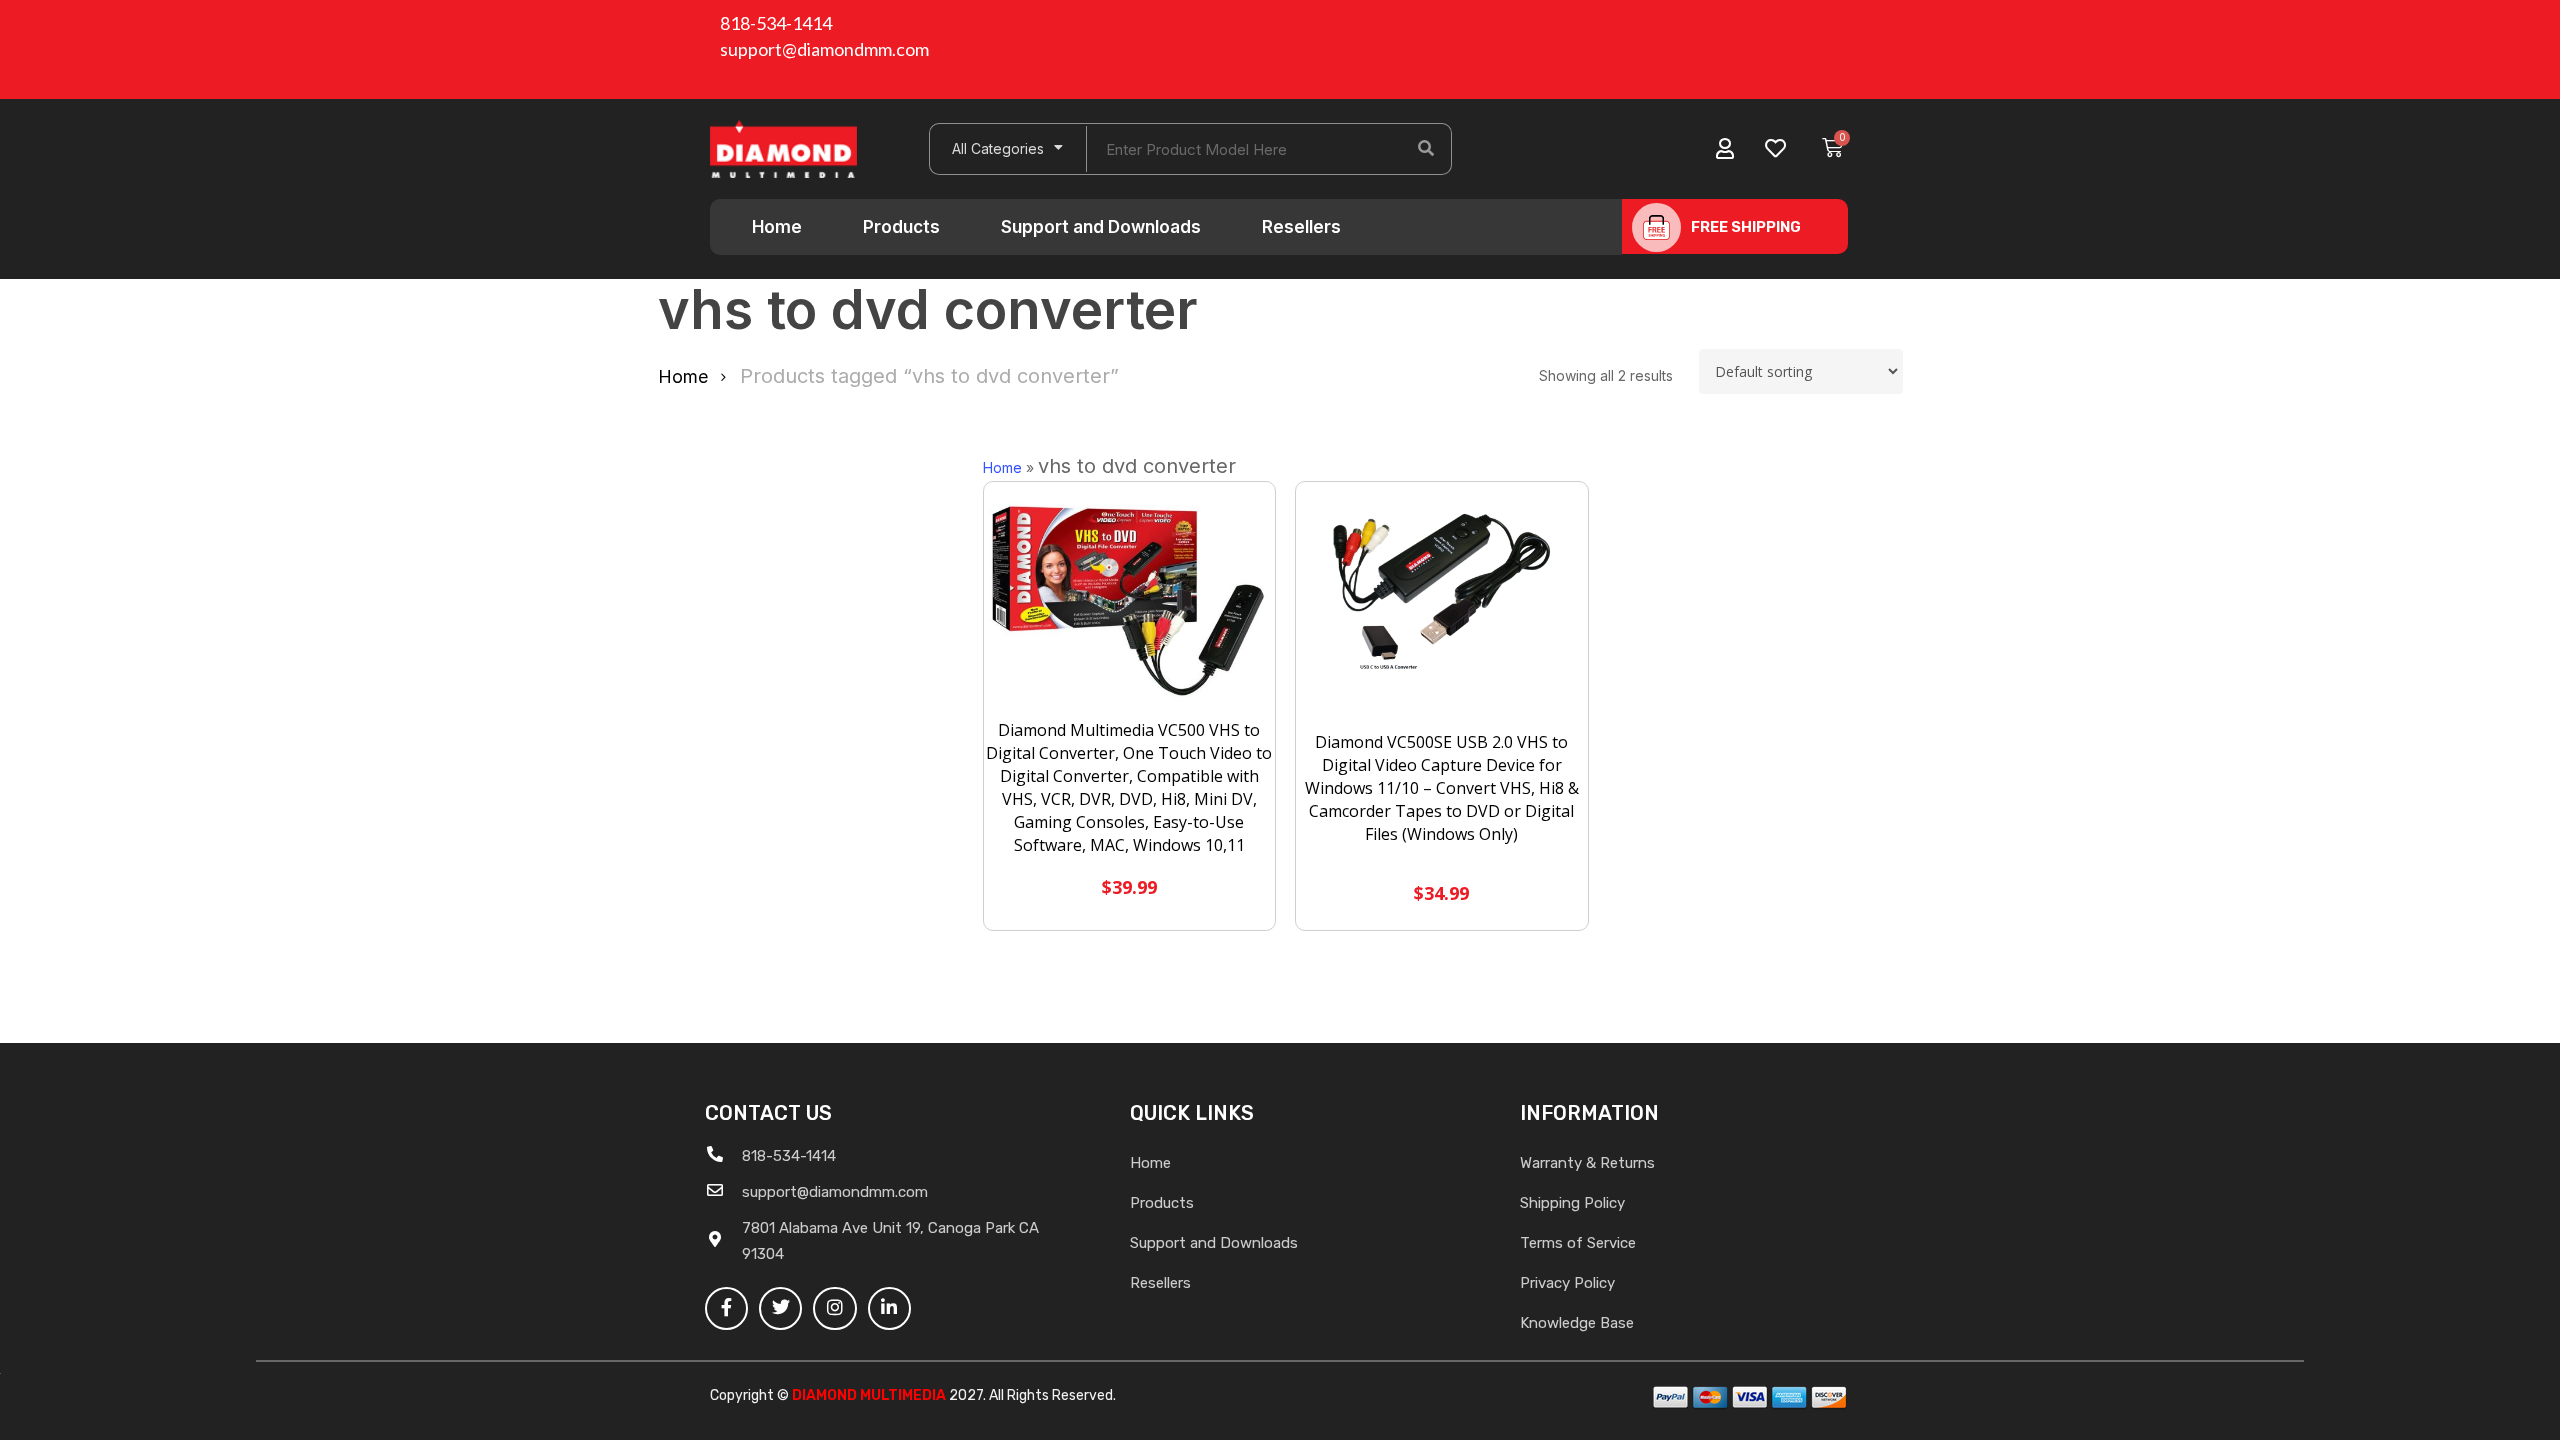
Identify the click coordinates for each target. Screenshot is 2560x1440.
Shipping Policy (1572, 1203)
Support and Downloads (1101, 227)
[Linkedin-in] (889, 1308)
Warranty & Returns (1587, 1163)
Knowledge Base (1577, 1323)
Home (777, 227)
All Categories (998, 148)
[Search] (1426, 149)
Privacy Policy (1567, 1283)
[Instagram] (834, 1308)
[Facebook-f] (726, 1308)
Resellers (1301, 227)
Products (901, 227)
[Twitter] (780, 1308)
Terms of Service (1578, 1243)
